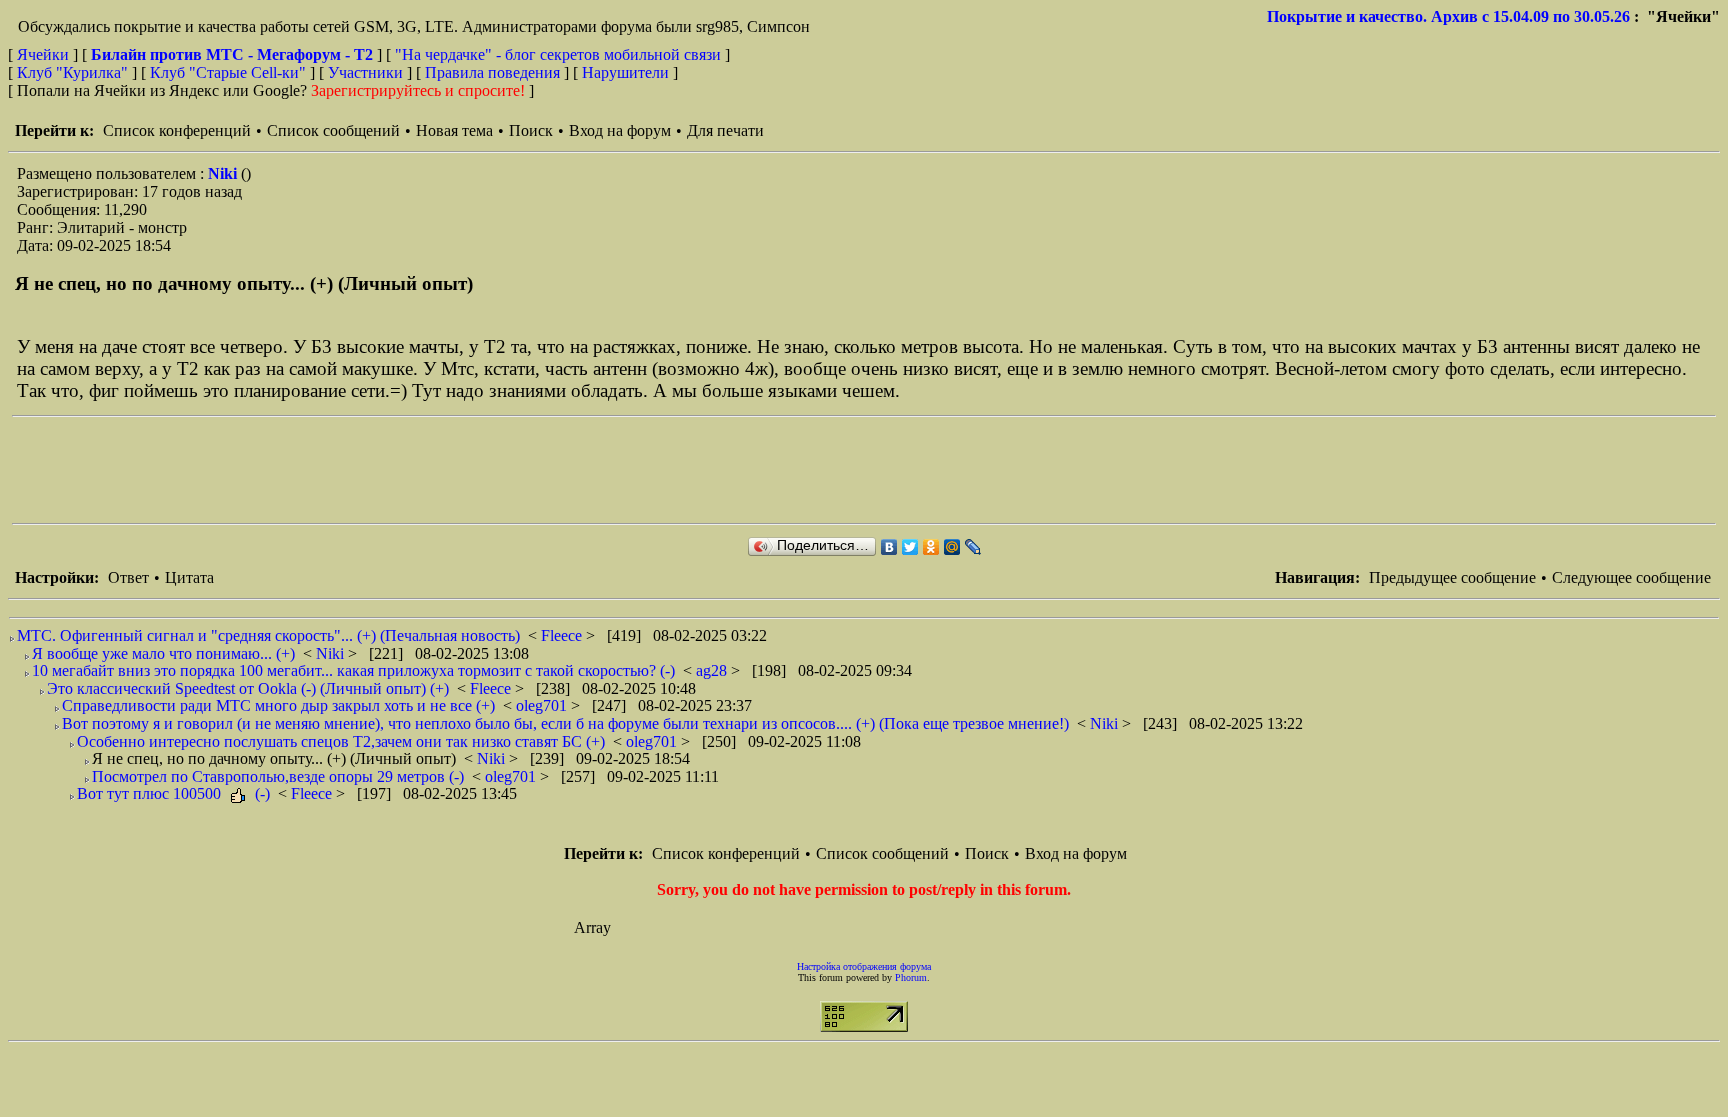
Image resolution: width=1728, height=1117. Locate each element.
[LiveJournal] (973, 547)
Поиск (531, 130)
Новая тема (454, 130)
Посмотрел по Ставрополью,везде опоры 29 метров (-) (278, 776)
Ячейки (45, 54)
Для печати (725, 130)
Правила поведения (492, 72)
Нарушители (625, 72)
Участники (365, 72)
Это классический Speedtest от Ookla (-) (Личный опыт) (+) (248, 688)
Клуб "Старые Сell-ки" (228, 72)
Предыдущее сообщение (1452, 577)
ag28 (713, 670)
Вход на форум (620, 130)
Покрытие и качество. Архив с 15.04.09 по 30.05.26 (1448, 16)
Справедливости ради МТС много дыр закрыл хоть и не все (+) (278, 705)
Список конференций (177, 130)
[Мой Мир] (952, 547)
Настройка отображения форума (864, 966)
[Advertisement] (376, 470)
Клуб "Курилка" (72, 72)
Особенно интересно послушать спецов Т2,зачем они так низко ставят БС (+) (341, 741)
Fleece (563, 635)
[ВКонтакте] (889, 547)
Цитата (189, 577)
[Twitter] (910, 547)
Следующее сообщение (1631, 577)
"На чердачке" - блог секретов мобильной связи (558, 54)
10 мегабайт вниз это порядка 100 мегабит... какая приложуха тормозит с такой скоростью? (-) (353, 670)
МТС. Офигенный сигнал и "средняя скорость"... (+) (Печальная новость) (268, 635)
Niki (224, 173)
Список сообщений (333, 130)
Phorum (911, 977)
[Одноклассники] (931, 547)
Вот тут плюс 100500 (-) (173, 793)
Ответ (128, 577)
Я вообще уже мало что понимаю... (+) (163, 653)
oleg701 (543, 705)
